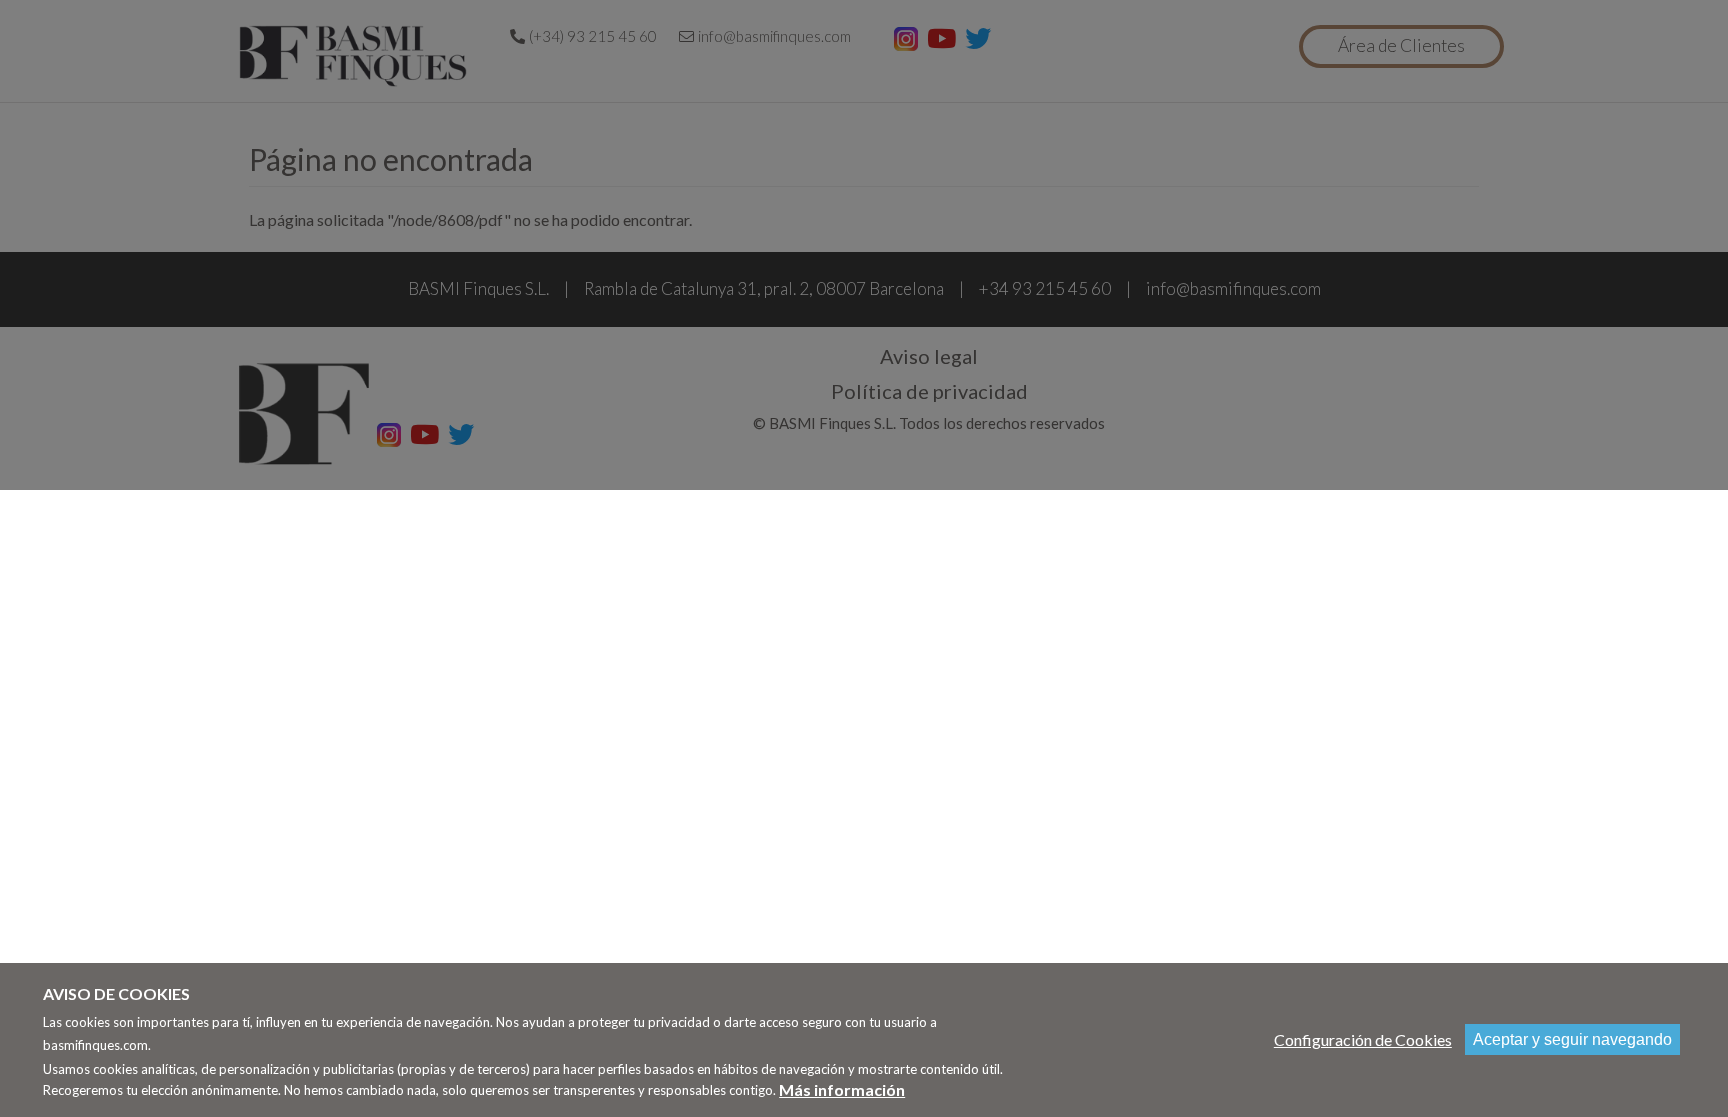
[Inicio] (357, 56)
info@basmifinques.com (774, 36)
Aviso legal (929, 356)
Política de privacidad (929, 391)
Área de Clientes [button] (1401, 45)
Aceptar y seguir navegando (1572, 1039)
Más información (842, 1089)
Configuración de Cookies (1363, 1039)
